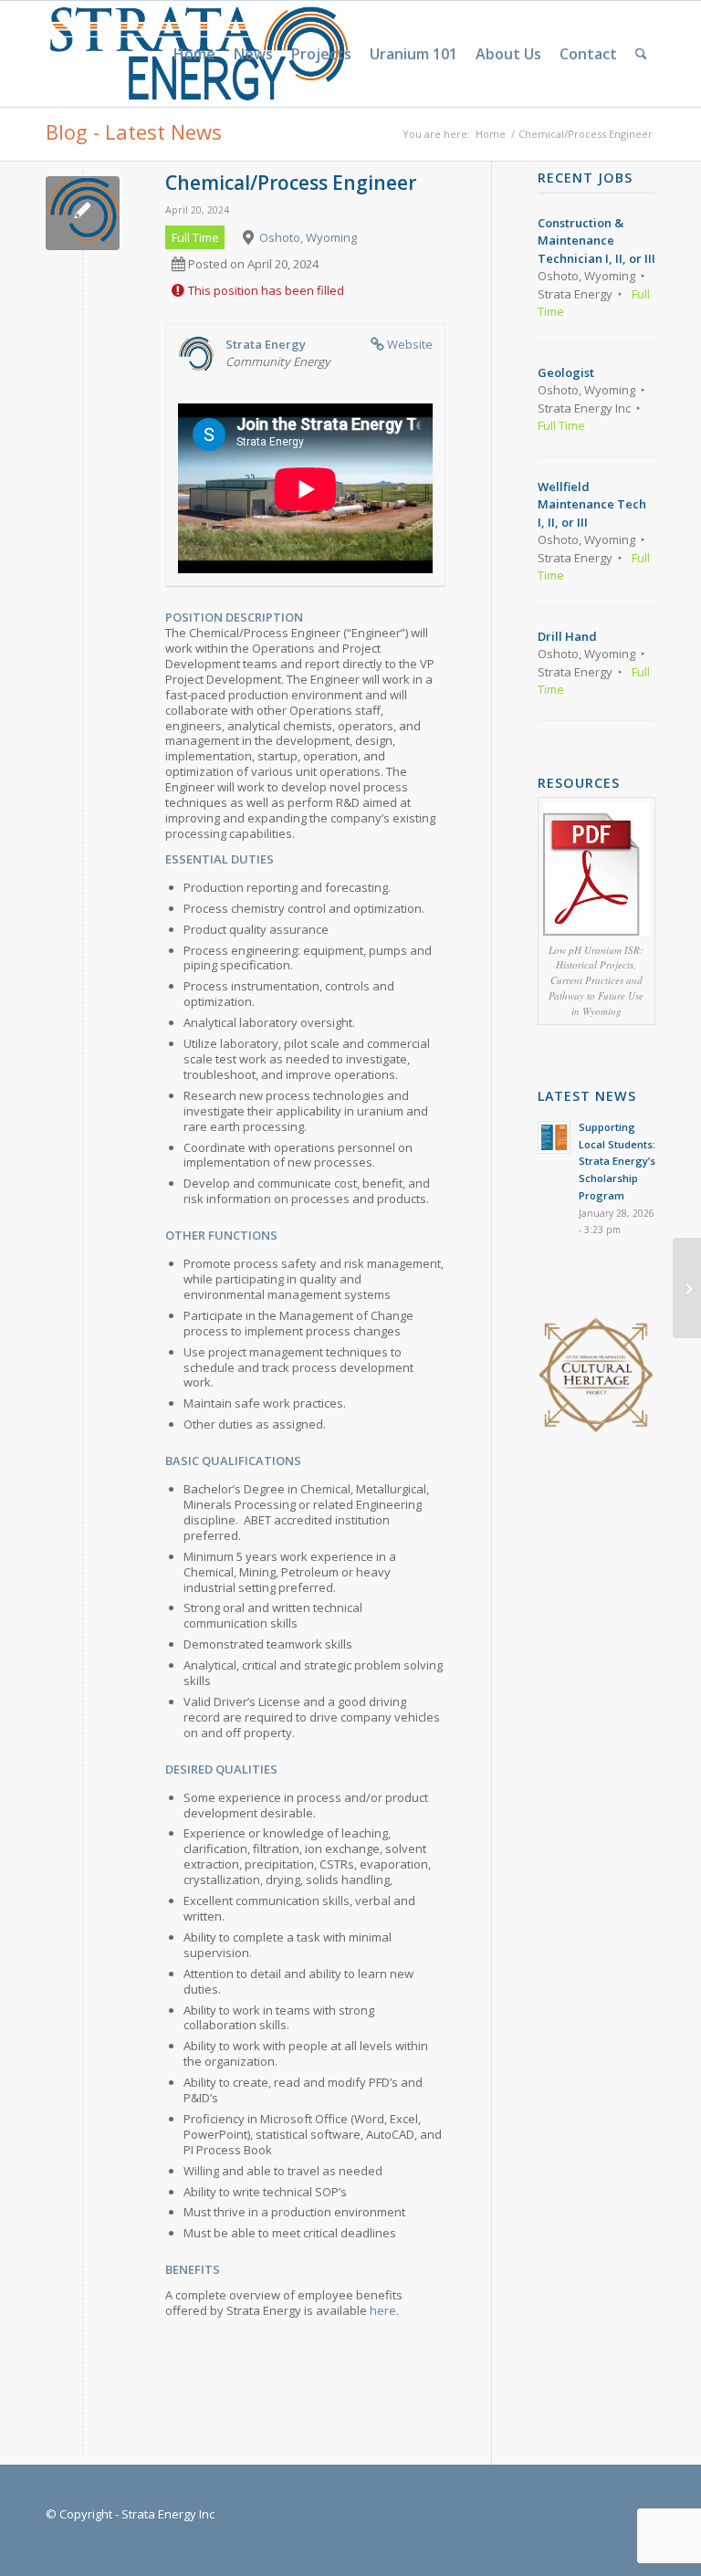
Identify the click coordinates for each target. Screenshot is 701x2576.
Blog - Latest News (134, 131)
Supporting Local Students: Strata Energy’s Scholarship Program (617, 1161)
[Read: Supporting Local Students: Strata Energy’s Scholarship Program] (554, 1137)
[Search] (641, 54)
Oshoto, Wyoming (308, 237)
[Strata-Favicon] (83, 213)
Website (410, 344)
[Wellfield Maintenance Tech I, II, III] (687, 1288)
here (383, 2310)
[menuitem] (194, 54)
